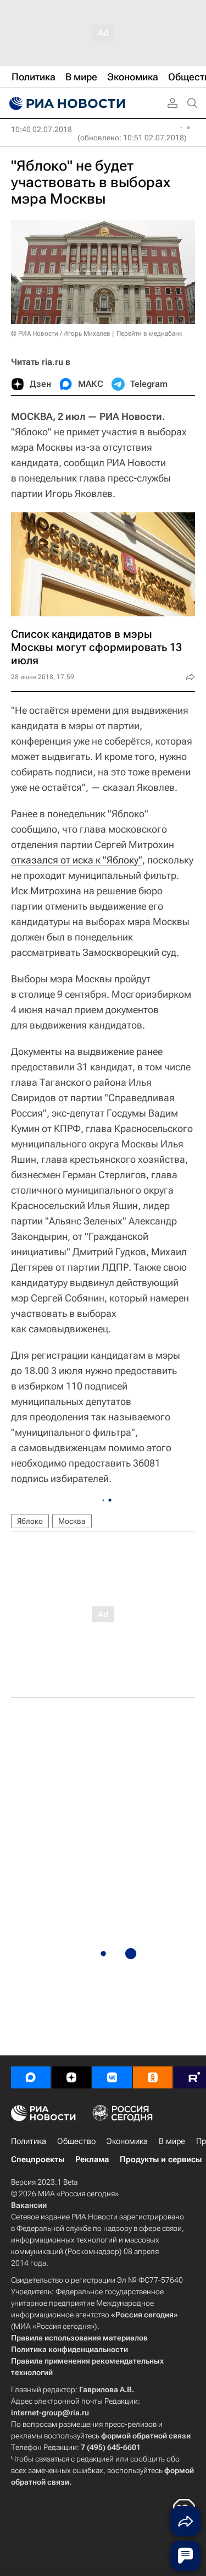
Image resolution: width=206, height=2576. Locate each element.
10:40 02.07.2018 (41, 129)
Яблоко (30, 1521)
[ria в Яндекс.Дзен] (71, 2077)
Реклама (92, 2159)
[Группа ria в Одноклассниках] (153, 2077)
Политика (29, 2141)
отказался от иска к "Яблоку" (77, 860)
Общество (76, 2141)
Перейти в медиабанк (149, 333)
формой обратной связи (146, 2436)
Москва (72, 1521)
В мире (172, 2141)
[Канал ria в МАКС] (31, 2077)
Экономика (127, 2141)
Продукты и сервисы (161, 2159)
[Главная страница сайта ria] (66, 103)
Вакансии (29, 2205)
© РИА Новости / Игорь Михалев (61, 333)
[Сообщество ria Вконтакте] (112, 2077)
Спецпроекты (38, 2159)
